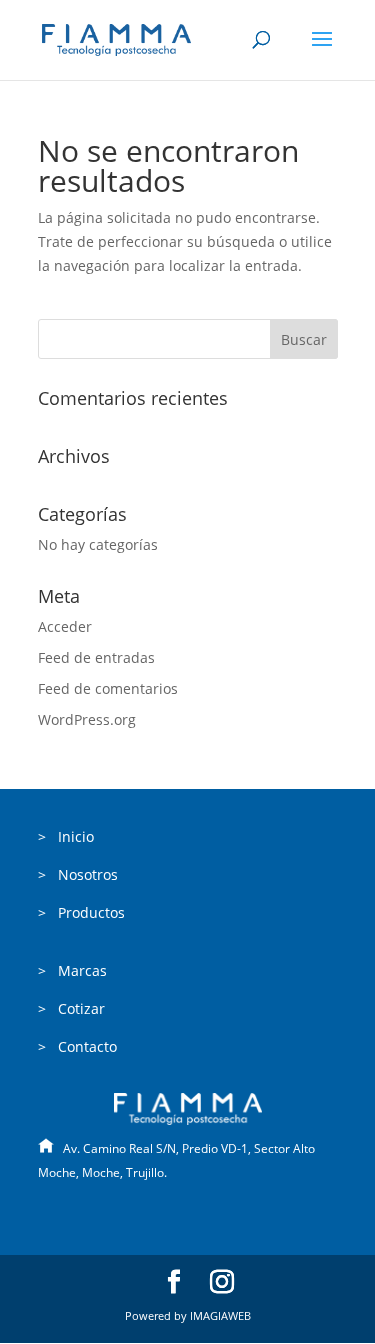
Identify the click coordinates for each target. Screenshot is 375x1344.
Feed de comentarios (108, 688)
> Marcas (72, 970)
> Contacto (77, 1046)
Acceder (65, 626)
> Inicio (66, 836)
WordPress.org (87, 719)
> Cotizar (71, 1008)
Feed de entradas (96, 657)
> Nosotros (78, 874)
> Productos (81, 912)
